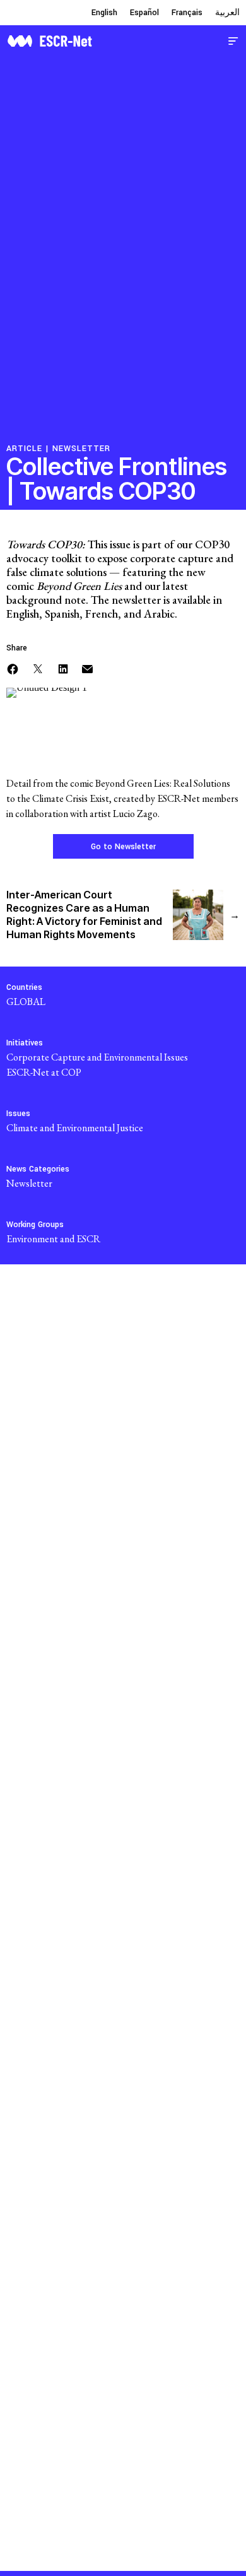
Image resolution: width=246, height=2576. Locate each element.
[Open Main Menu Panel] (233, 39)
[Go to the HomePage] (50, 39)
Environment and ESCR (53, 1239)
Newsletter (81, 449)
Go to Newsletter (123, 847)
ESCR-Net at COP (44, 1072)
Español (144, 13)
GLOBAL (26, 1002)
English (104, 13)
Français (187, 13)
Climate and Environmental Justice (75, 1128)
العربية (227, 13)
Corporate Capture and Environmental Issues (97, 1057)
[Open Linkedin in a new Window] (63, 667)
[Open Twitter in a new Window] (38, 667)
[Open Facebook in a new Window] (13, 667)
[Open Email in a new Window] (87, 667)
